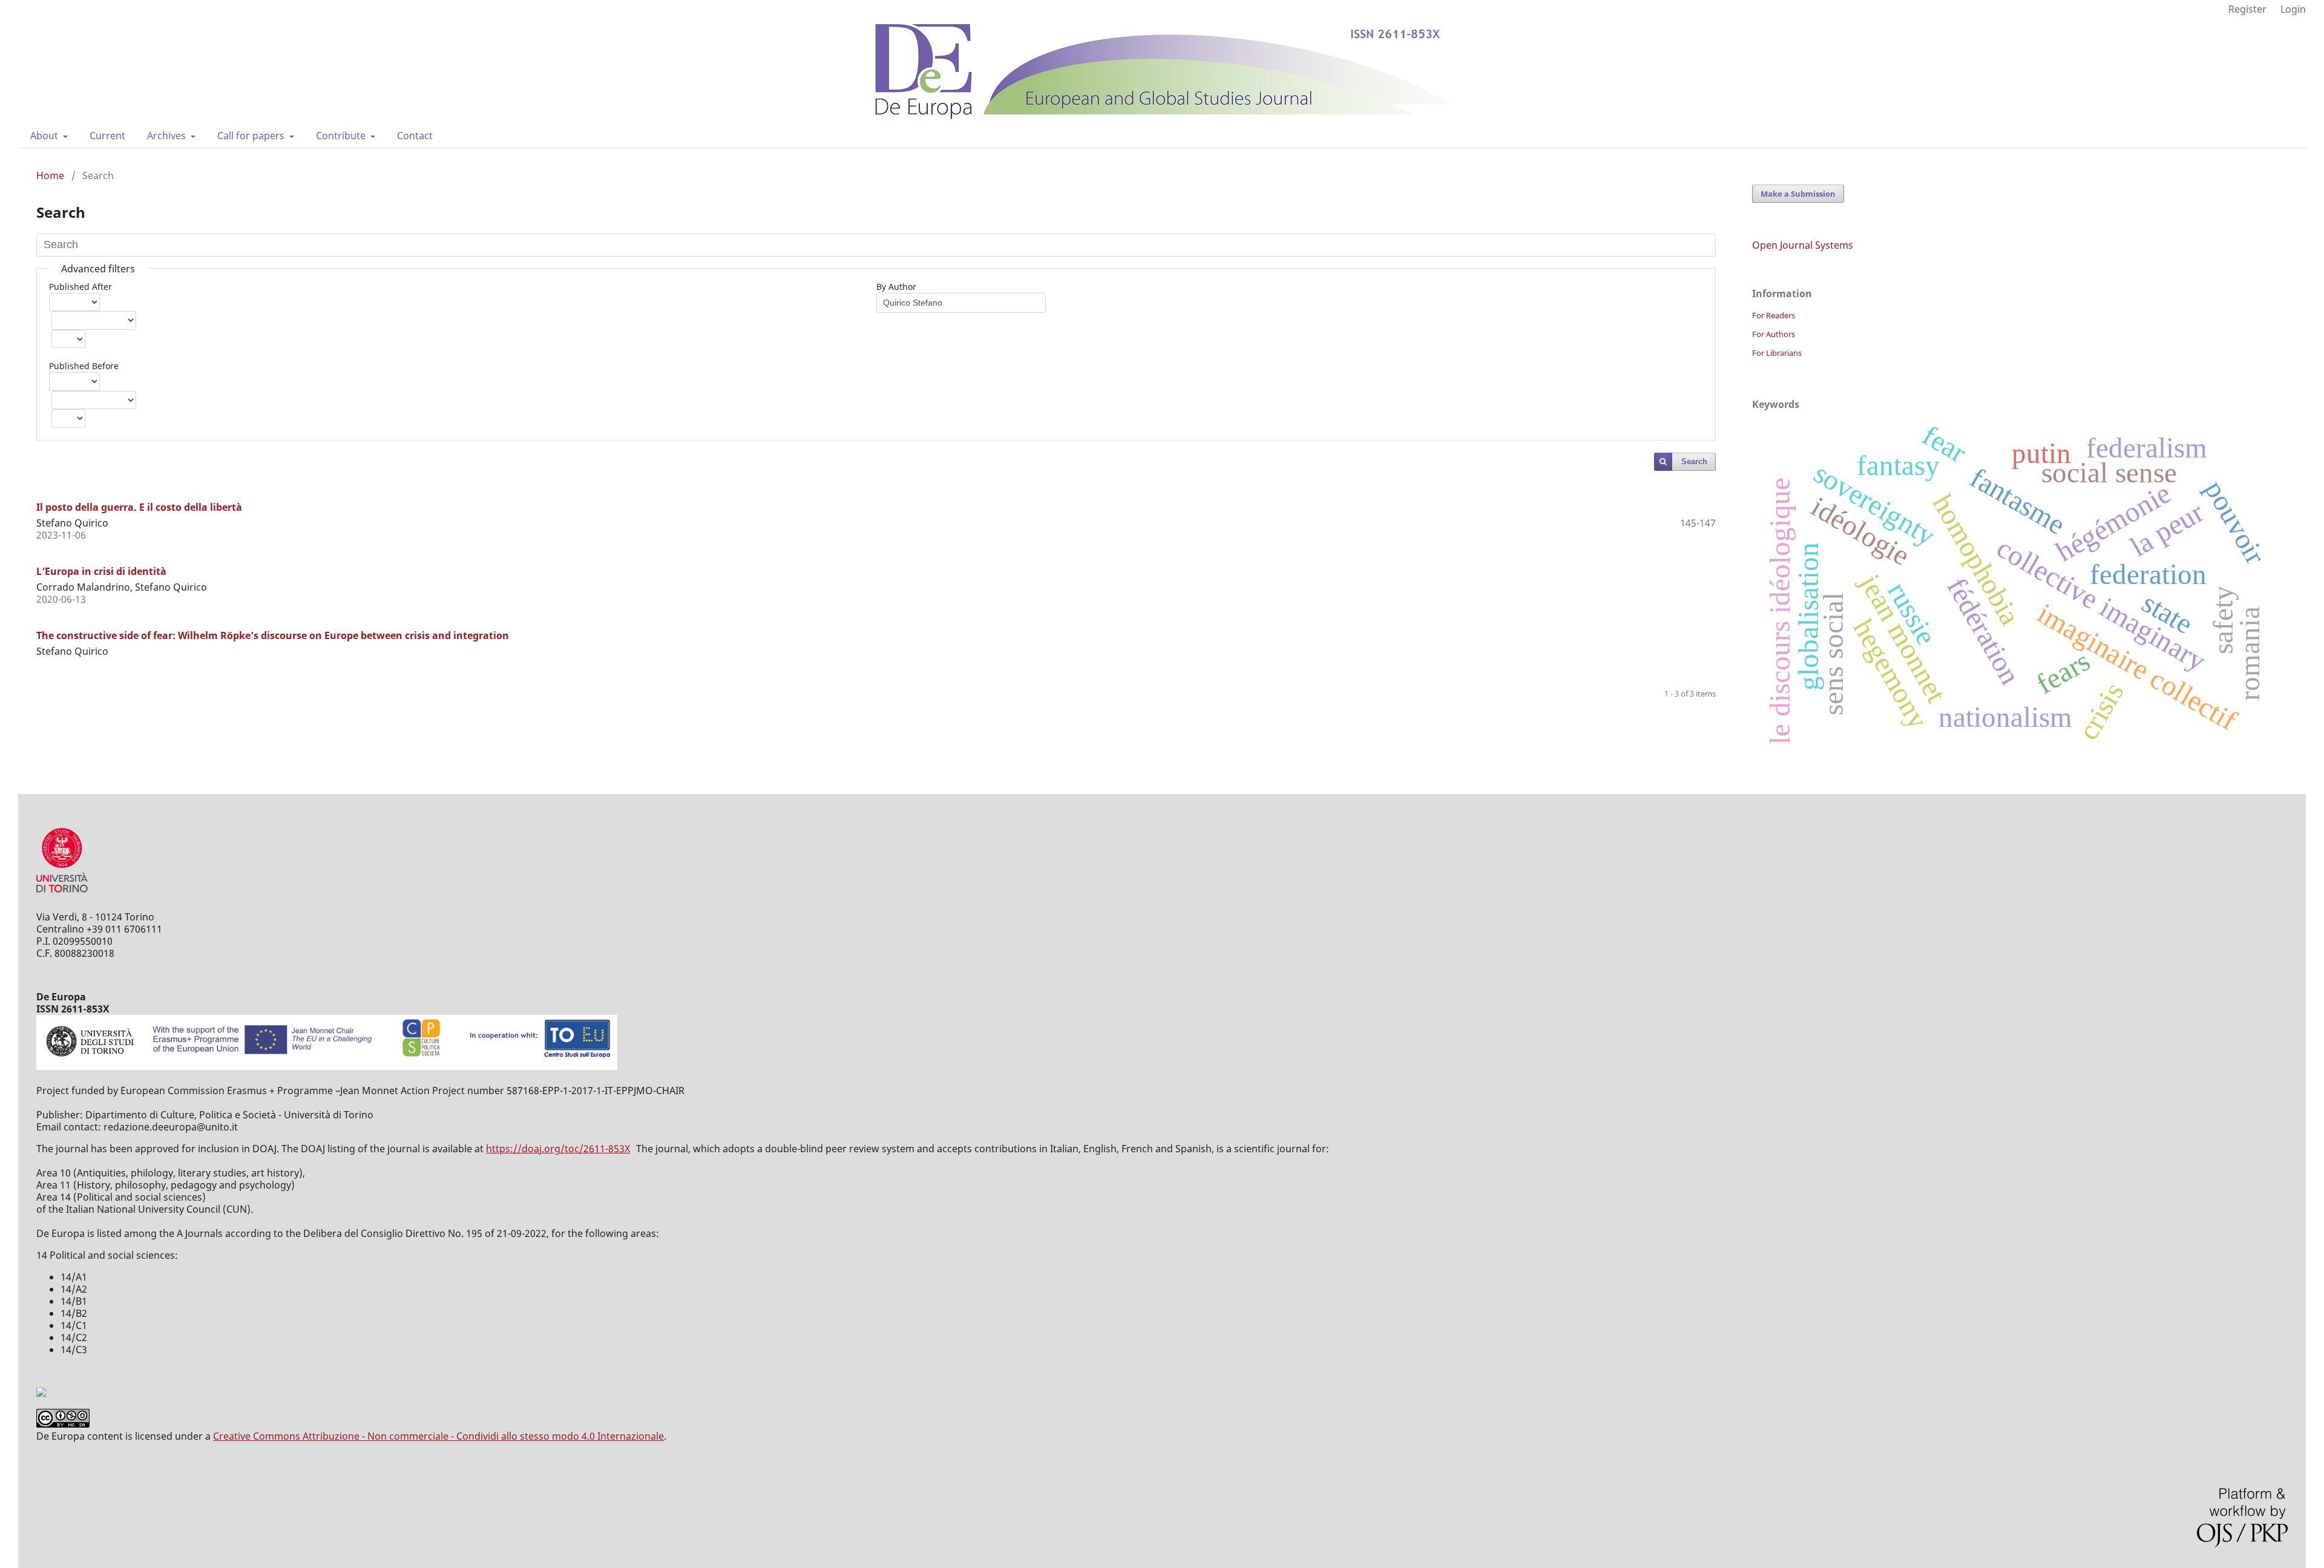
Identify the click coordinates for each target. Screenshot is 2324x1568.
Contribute (342, 136)
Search (1694, 461)
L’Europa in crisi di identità (101, 571)
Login (2293, 9)
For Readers (1774, 315)
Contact (415, 136)
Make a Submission (1798, 194)
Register (2247, 9)
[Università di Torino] (62, 895)
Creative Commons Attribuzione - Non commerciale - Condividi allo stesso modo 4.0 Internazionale (438, 1436)
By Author (896, 287)
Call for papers (252, 136)
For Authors (1774, 334)
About (45, 136)
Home (50, 175)
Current (107, 136)
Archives (168, 136)
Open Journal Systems (1803, 245)
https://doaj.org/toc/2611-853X (558, 1149)
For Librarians (1777, 353)
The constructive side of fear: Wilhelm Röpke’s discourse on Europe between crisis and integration (273, 635)
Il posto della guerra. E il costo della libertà (139, 507)
